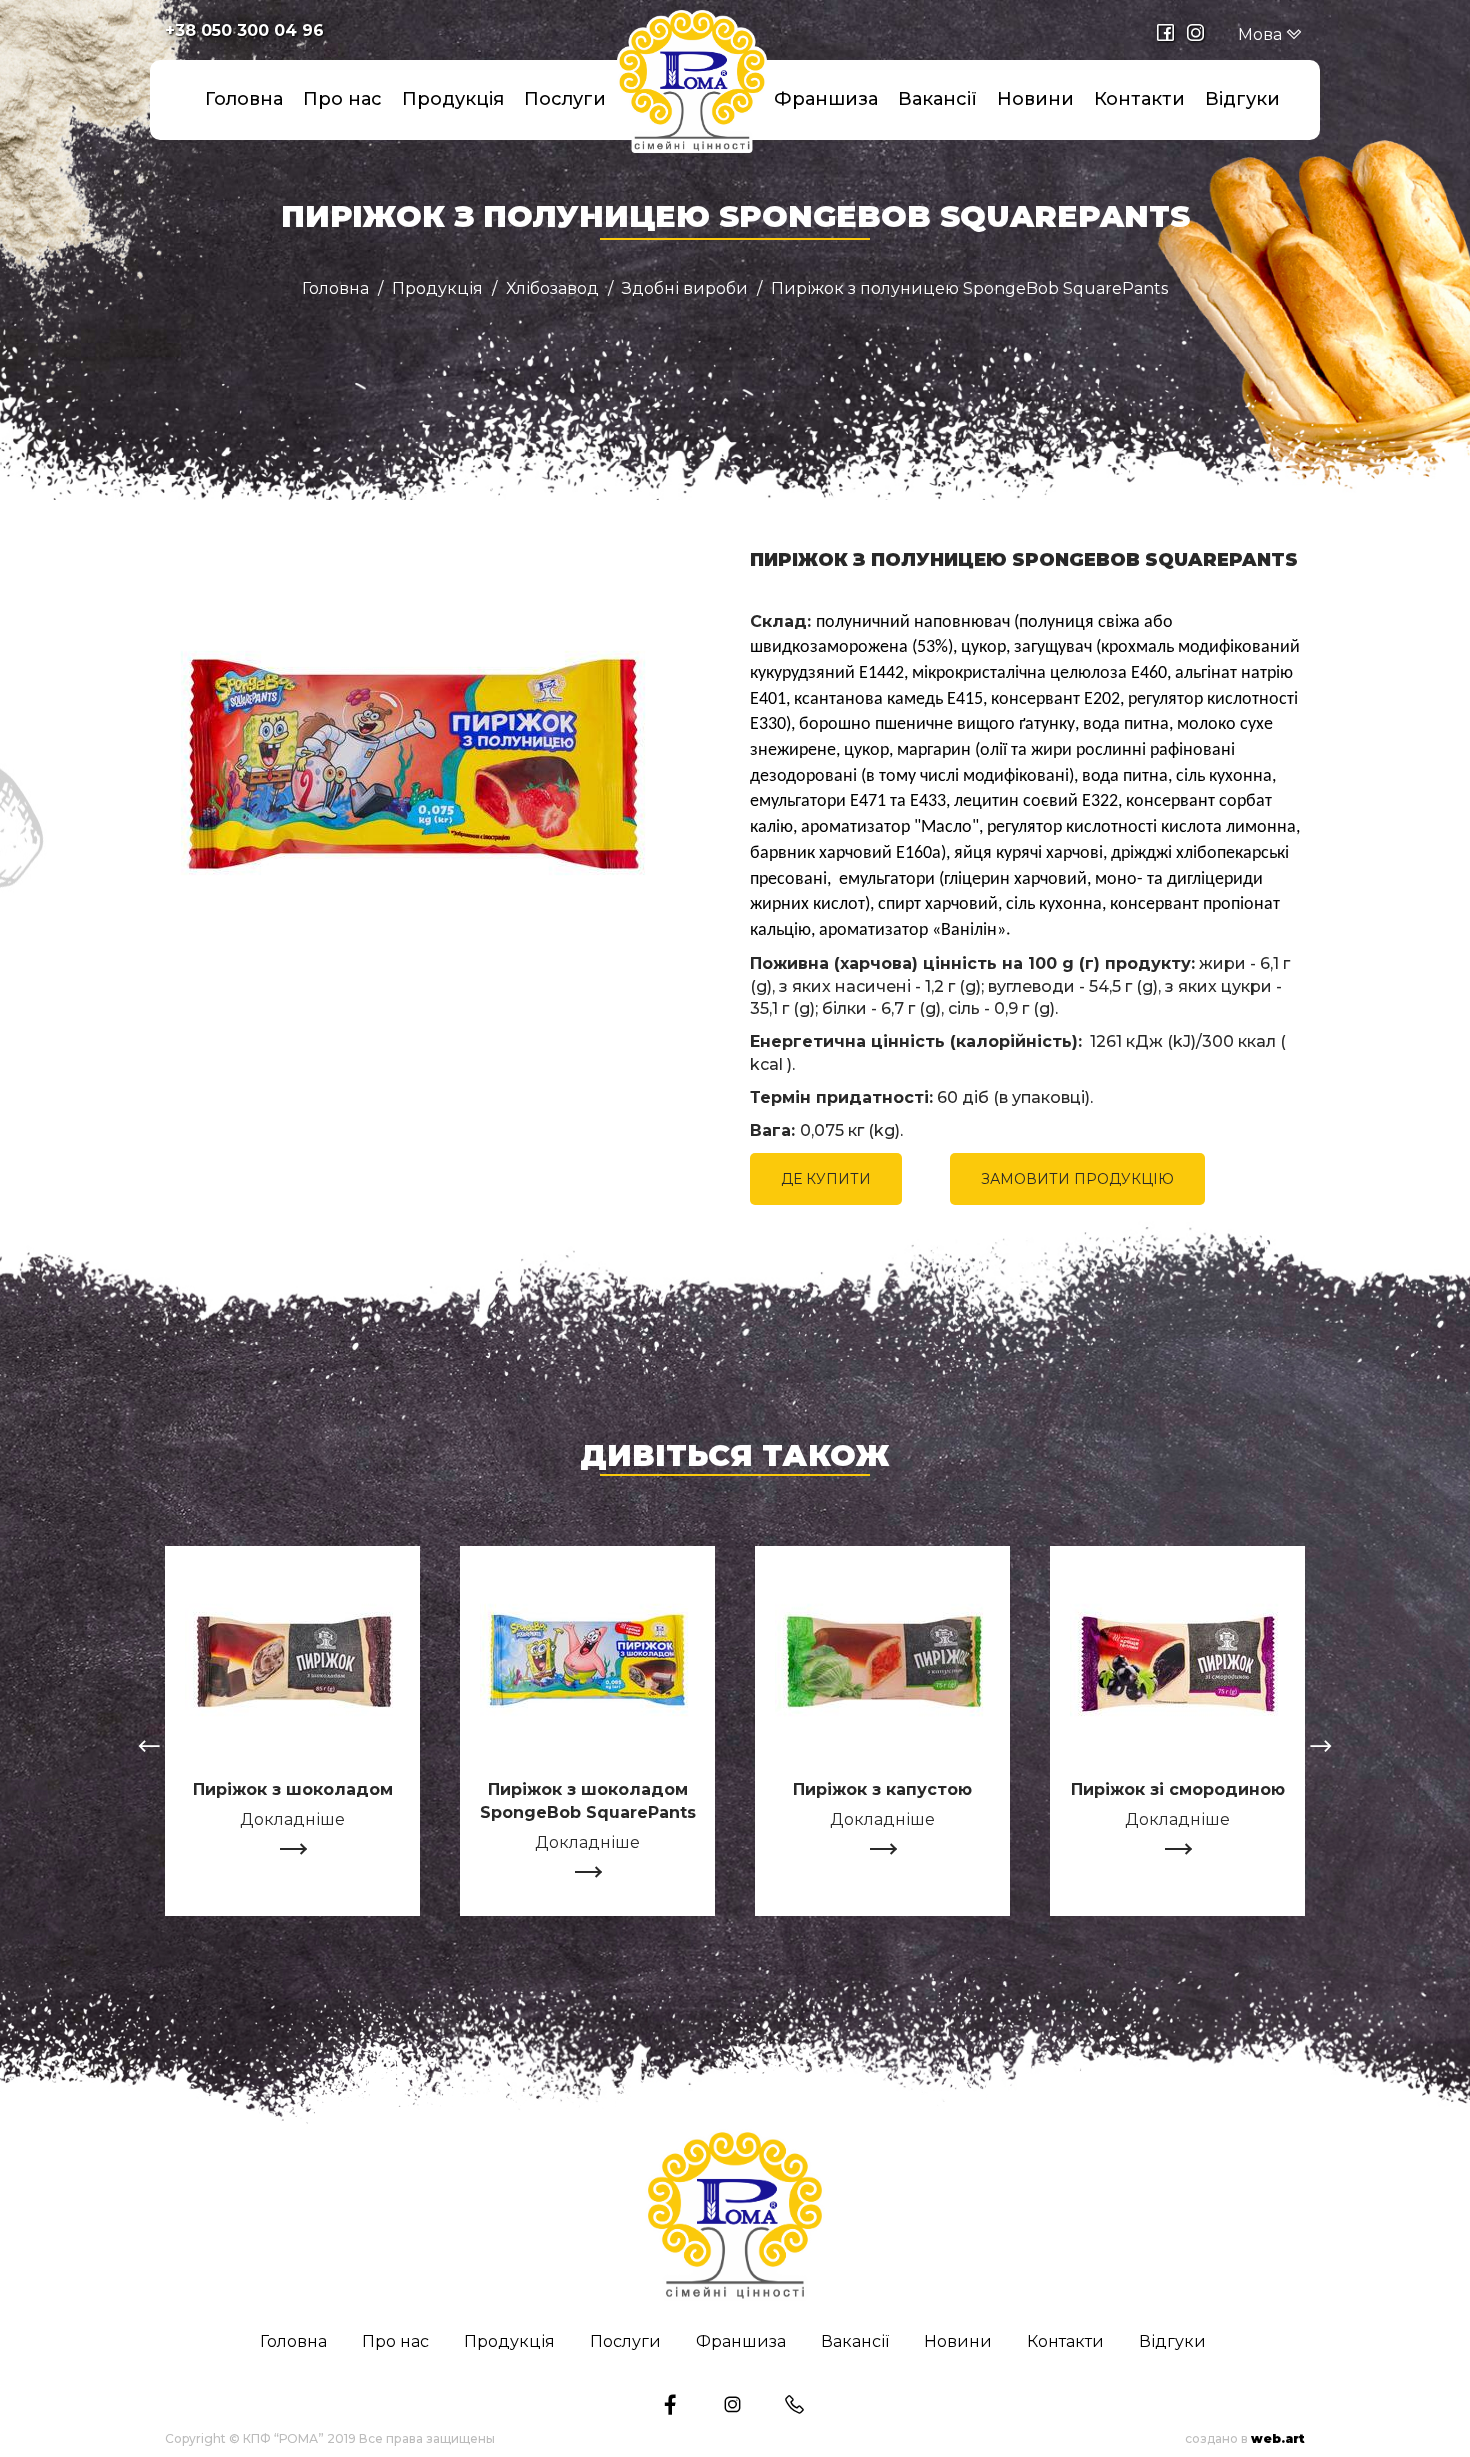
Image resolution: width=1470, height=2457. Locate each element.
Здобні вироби (685, 289)
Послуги (565, 99)
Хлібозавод (552, 289)
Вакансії (937, 99)
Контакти (1139, 99)
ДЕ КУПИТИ (826, 1179)
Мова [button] (1262, 34)
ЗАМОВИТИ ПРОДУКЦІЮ (1077, 1179)
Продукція (453, 99)
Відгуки (1242, 99)
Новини (1035, 99)
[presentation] (149, 1748)
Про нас (342, 99)
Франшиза (826, 99)
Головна (244, 99)
